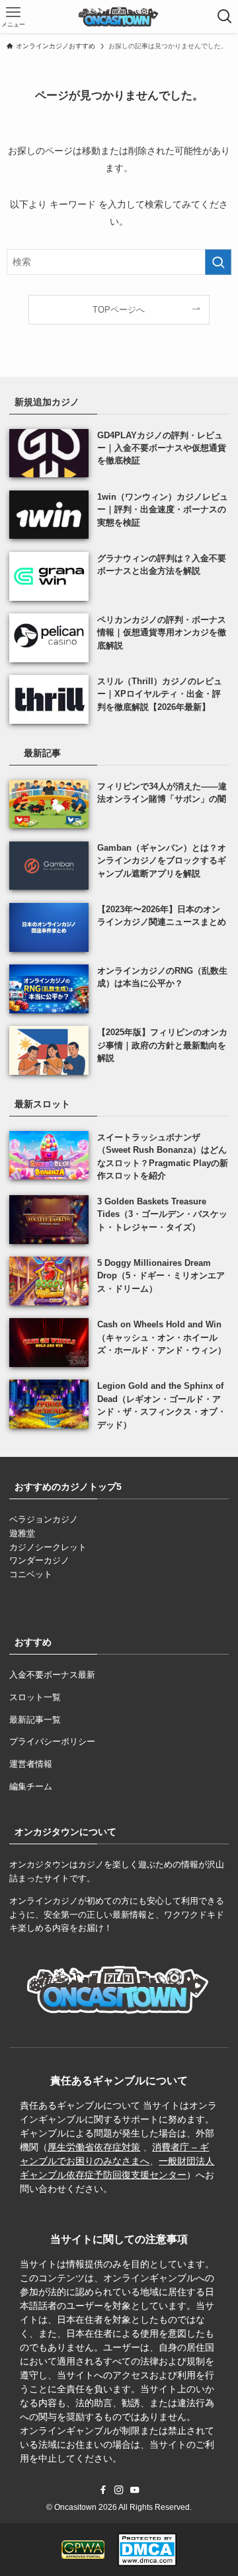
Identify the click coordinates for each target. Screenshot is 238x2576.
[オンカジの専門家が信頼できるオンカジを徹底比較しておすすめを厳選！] (119, 17)
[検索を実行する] (218, 262)
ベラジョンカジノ (44, 1519)
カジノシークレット (48, 1547)
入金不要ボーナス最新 (52, 1675)
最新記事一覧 (35, 1720)
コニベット (31, 1574)
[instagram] (119, 2490)
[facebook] (103, 2490)
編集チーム (31, 1786)
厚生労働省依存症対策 (94, 2147)
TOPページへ (119, 310)
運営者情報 (31, 1764)
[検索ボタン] (224, 17)
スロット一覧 (35, 1697)
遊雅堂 (22, 1533)
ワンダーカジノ (39, 1560)
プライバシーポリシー (52, 1741)
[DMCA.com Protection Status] (147, 2550)
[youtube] (135, 2490)
